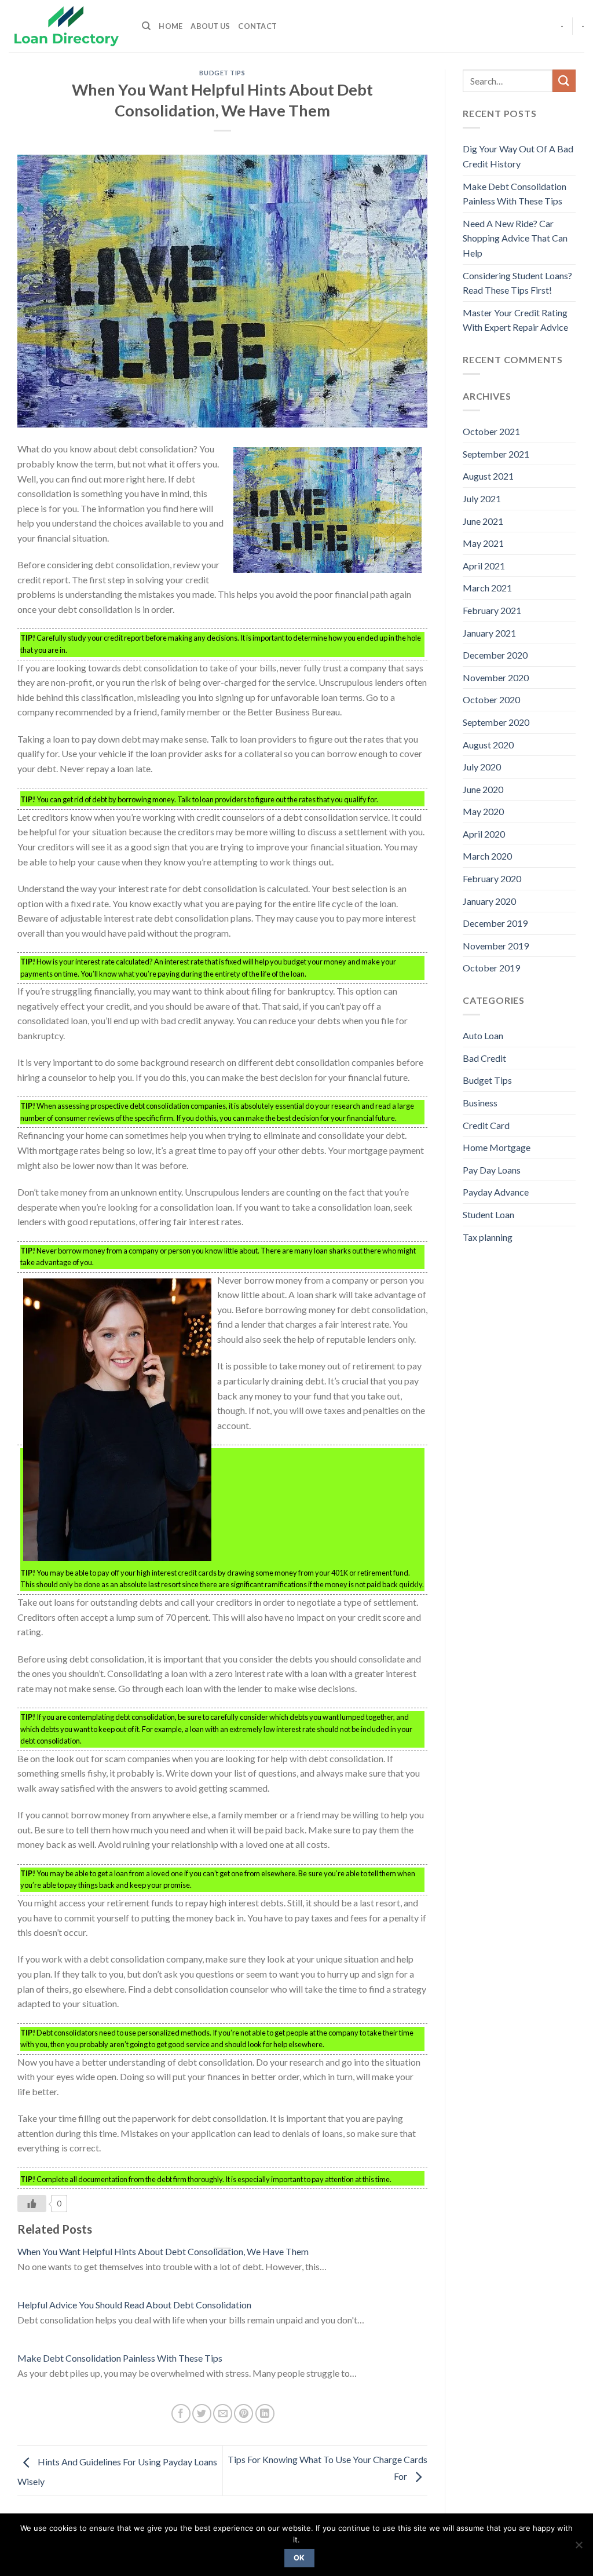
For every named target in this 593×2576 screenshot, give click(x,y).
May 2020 (483, 811)
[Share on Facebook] (181, 2414)
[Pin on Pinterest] (244, 2414)
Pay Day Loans (492, 1170)
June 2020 (483, 789)
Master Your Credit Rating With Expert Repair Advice (515, 320)
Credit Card (486, 1125)
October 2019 (491, 968)
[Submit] (564, 81)
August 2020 (488, 745)
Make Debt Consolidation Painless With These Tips (120, 2358)
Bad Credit (484, 1058)
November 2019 (496, 946)
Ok (299, 2558)
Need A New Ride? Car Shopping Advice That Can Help (515, 238)
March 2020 (487, 856)
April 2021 (484, 566)
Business (480, 1103)
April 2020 (484, 834)
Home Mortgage (497, 1147)
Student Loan (488, 1214)
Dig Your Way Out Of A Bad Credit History (518, 156)
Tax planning (488, 1237)
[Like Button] (32, 2204)
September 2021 (496, 454)
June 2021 (483, 521)
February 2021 (492, 610)
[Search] (146, 26)
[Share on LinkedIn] (265, 2414)
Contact (257, 26)
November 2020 (496, 677)
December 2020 (495, 655)
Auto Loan (483, 1035)
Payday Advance (496, 1192)
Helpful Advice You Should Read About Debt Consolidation (134, 2305)
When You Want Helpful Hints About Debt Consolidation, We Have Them (163, 2251)
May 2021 (483, 543)
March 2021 (487, 588)
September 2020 (496, 722)
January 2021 (489, 633)
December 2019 (495, 923)
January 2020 (489, 901)
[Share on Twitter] (202, 2414)
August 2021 (488, 476)
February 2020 (492, 878)
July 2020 (482, 767)
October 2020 (491, 699)
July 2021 (482, 498)
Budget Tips (222, 73)
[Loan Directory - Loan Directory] (67, 26)
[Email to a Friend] (223, 2414)
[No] (579, 2548)
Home (171, 26)
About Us (210, 26)
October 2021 (491, 431)
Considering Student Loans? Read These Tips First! (517, 283)
